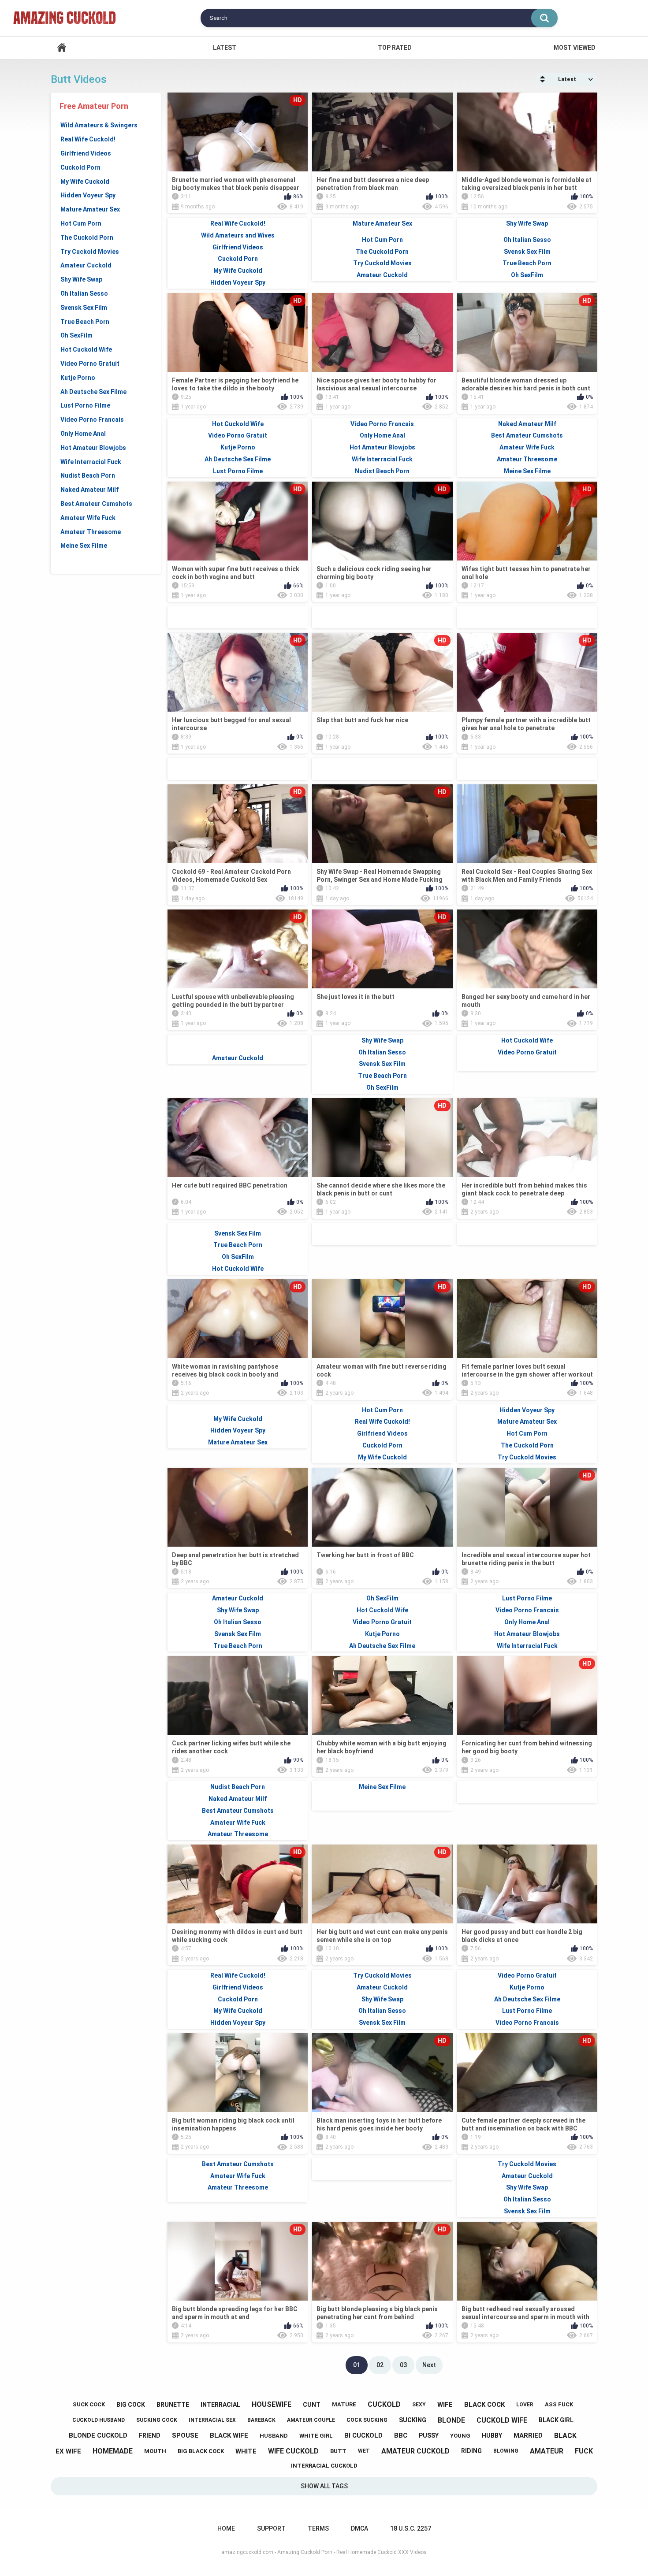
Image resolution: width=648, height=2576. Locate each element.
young (460, 2436)
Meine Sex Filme (84, 546)
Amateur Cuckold (86, 265)
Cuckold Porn (80, 167)
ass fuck (559, 2404)
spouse (185, 2435)
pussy (429, 2435)
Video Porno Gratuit (90, 364)
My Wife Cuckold (85, 182)
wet (364, 2451)
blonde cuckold (98, 2435)
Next (429, 2365)
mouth (155, 2451)
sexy (419, 2405)
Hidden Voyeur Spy (88, 195)
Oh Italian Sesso (84, 293)
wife (445, 2405)
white (246, 2451)
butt (338, 2451)
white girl (316, 2436)
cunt (312, 2405)
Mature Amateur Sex (90, 209)
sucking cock (157, 2420)
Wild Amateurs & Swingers (99, 125)
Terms (318, 2528)
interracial (220, 2405)
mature (344, 2404)
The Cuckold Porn (87, 238)
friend (150, 2435)
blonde (451, 2420)
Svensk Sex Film (84, 308)
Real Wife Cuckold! (88, 139)
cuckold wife (502, 2420)
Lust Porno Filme (85, 405)
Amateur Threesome (91, 532)
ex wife (68, 2451)
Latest (225, 48)
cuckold (384, 2404)
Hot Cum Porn (81, 223)
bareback (261, 2420)
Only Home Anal (83, 434)
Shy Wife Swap (81, 279)
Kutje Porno (78, 378)
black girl (556, 2420)
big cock (131, 2405)
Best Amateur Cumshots (96, 504)
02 (380, 2365)
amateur (547, 2451)
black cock (484, 2405)
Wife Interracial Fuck (91, 462)
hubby (492, 2435)
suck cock (89, 2404)
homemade (113, 2451)
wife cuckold (293, 2451)
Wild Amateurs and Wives (238, 235)
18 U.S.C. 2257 (411, 2528)
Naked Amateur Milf (89, 490)
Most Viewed (575, 48)
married (528, 2435)
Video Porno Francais (92, 419)
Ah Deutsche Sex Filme (93, 392)
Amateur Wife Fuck (88, 518)
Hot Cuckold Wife (86, 349)
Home (62, 48)
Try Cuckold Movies (90, 252)
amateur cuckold (415, 2451)
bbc (401, 2435)
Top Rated (395, 48)
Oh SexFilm (76, 335)
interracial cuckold (324, 2466)
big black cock (201, 2451)
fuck (584, 2451)
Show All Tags (324, 2486)
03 (403, 2365)
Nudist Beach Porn (88, 475)
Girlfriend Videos (86, 153)
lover (525, 2405)
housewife (272, 2404)
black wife (229, 2435)
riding (471, 2451)
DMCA (359, 2528)
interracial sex (212, 2420)
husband (274, 2436)
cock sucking (367, 2420)
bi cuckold (363, 2435)
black (565, 2436)
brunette (173, 2405)
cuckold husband (99, 2420)
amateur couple (311, 2420)
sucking (413, 2420)
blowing (506, 2451)
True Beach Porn (85, 322)
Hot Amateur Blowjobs (93, 448)
